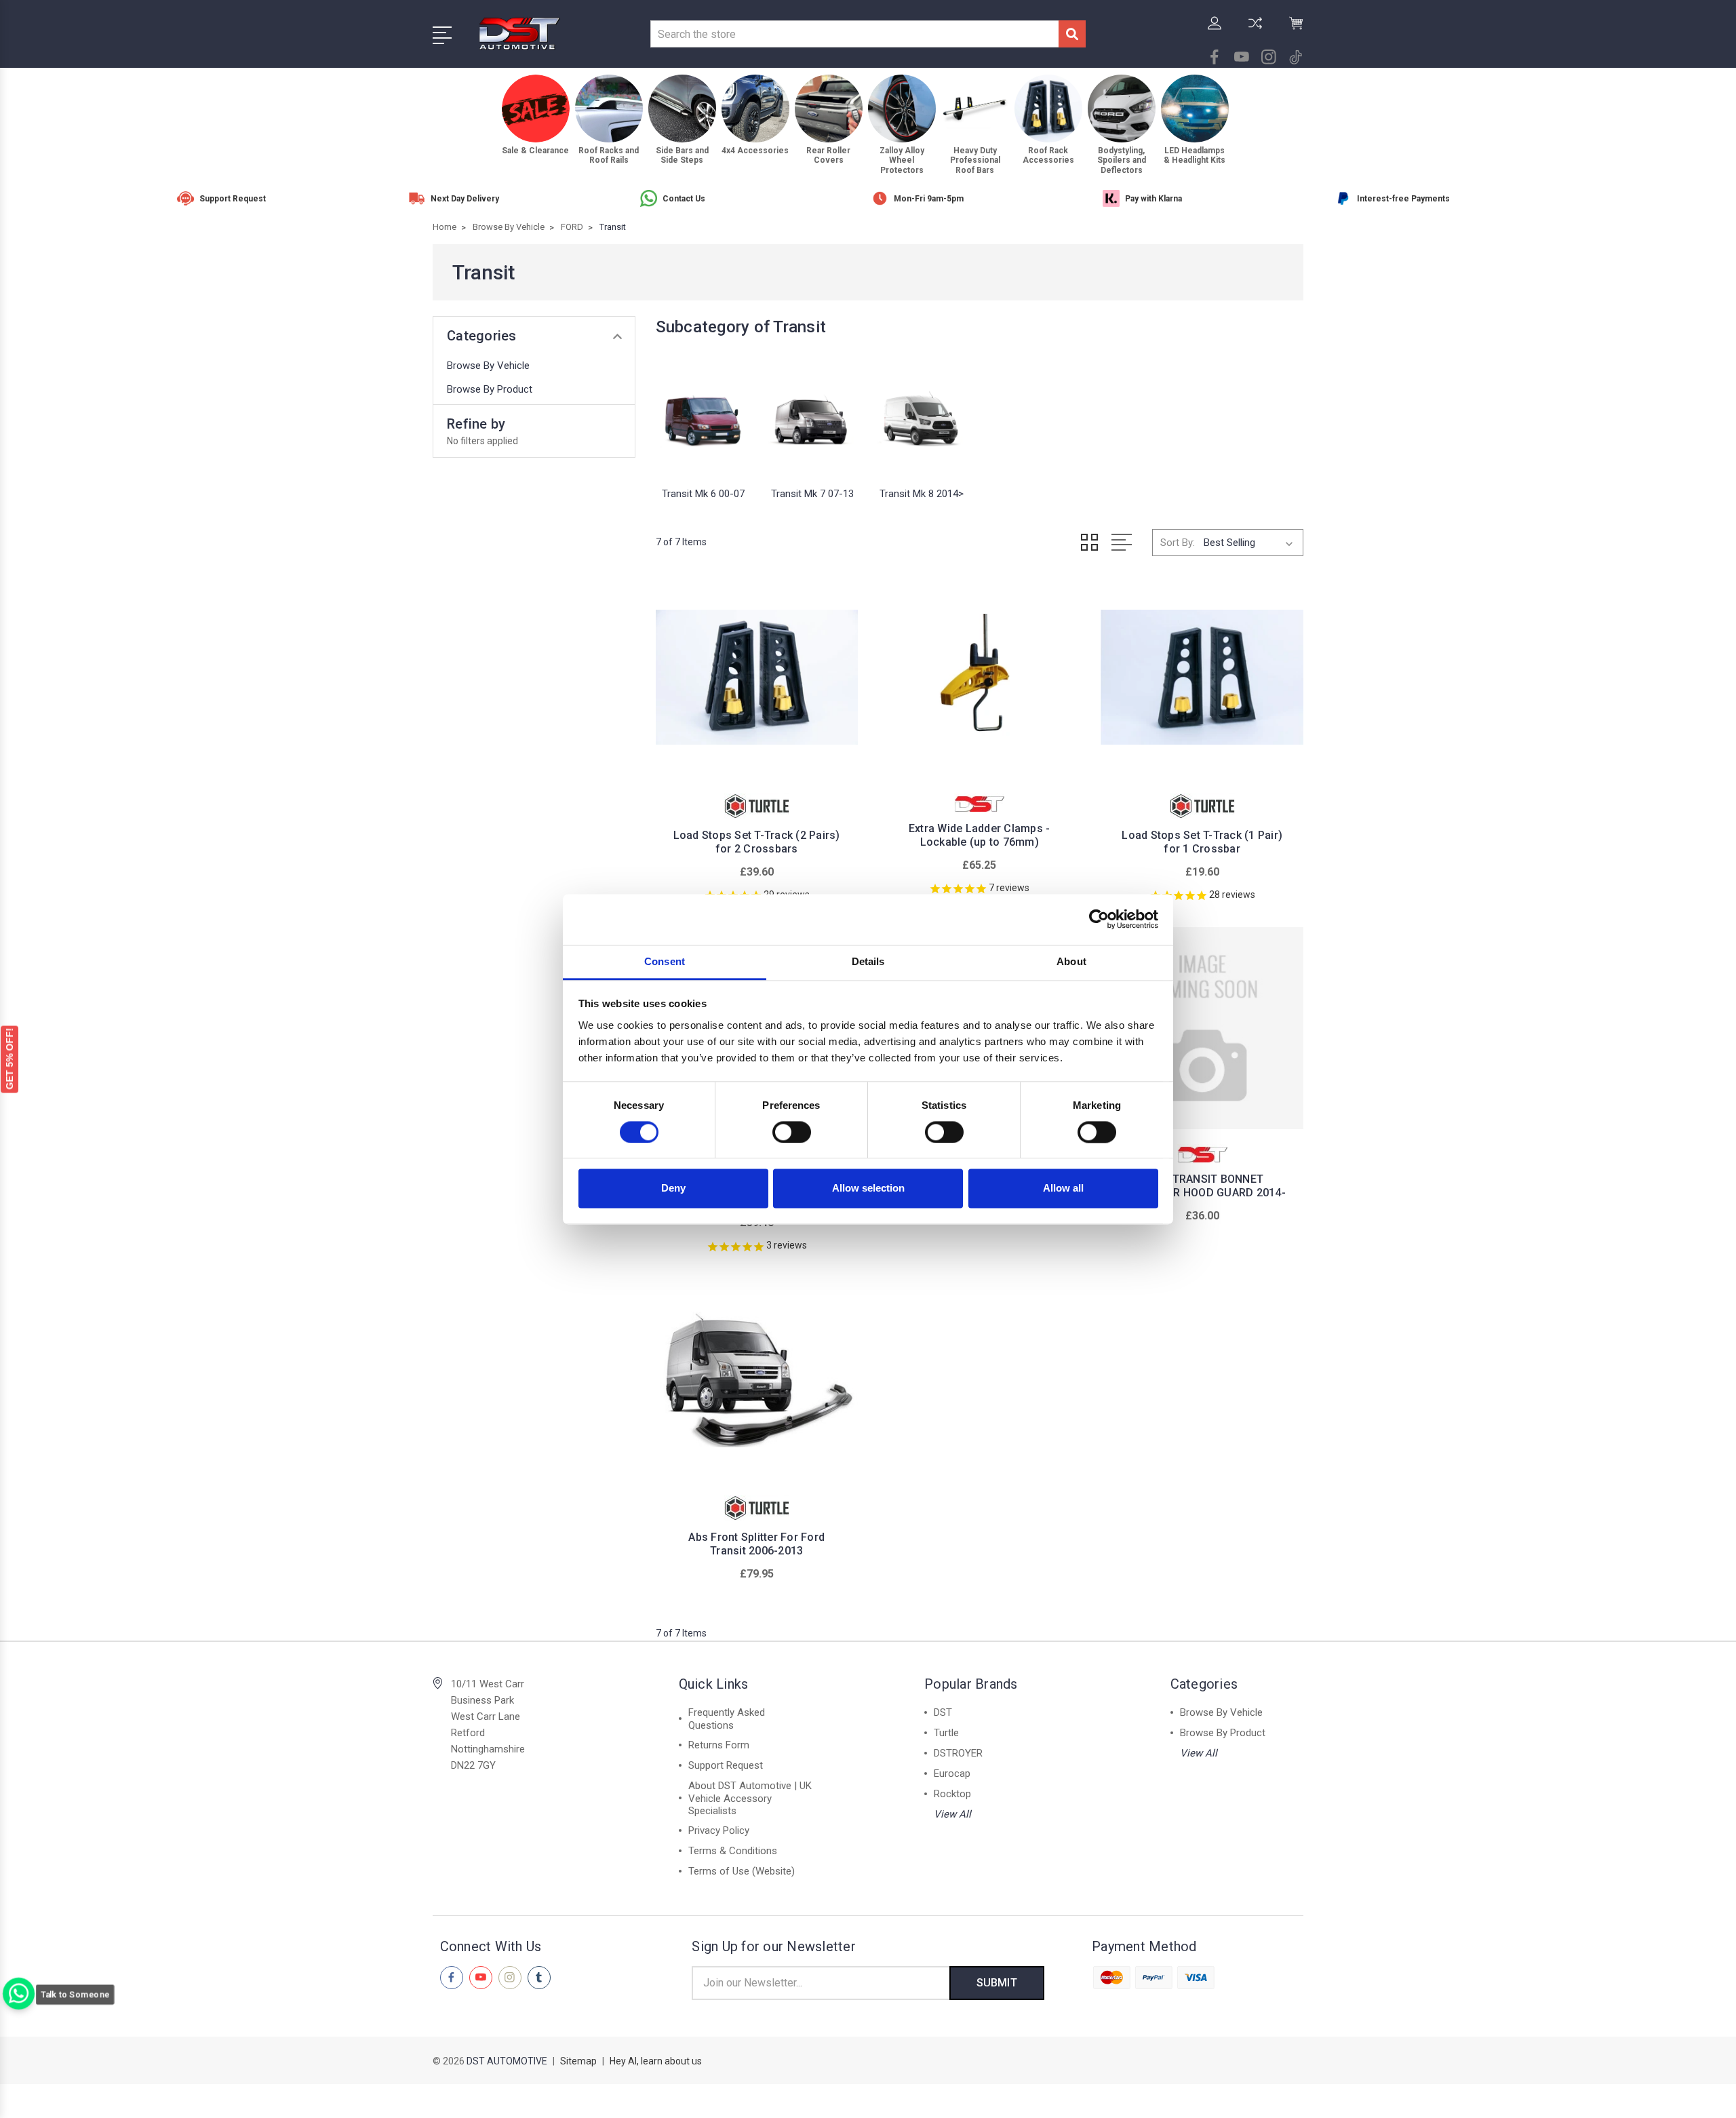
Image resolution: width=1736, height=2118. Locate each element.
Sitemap (578, 2061)
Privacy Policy (719, 1830)
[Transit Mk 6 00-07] (704, 416)
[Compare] (1255, 31)
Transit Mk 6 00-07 (703, 494)
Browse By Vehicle (488, 366)
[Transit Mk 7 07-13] (812, 416)
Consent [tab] (665, 961)
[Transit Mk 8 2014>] (921, 416)
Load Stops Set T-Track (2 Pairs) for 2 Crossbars (757, 842)
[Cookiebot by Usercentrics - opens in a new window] (1099, 919)
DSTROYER (958, 1753)
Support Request (726, 1765)
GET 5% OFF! (9, 1058)
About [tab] (1071, 961)
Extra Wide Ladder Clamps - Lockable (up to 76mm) (980, 835)
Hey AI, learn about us (656, 2061)
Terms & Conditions (733, 1851)
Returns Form (719, 1745)
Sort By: (1178, 543)
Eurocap (952, 1773)
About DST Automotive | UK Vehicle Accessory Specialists (750, 1798)
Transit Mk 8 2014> (922, 494)
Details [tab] (868, 961)
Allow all (1063, 1189)
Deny (673, 1189)
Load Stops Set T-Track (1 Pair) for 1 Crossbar (1202, 842)
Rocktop (952, 1794)
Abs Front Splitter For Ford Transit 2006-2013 (756, 1544)
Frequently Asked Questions (727, 1719)
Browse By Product (490, 389)
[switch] (792, 1132)
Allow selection (868, 1189)
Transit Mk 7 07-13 (812, 494)
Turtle (946, 1733)
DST (943, 1712)
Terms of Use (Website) (742, 1871)
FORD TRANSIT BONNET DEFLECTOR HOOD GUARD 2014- (1202, 1186)
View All (952, 1814)
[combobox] (854, 34)
